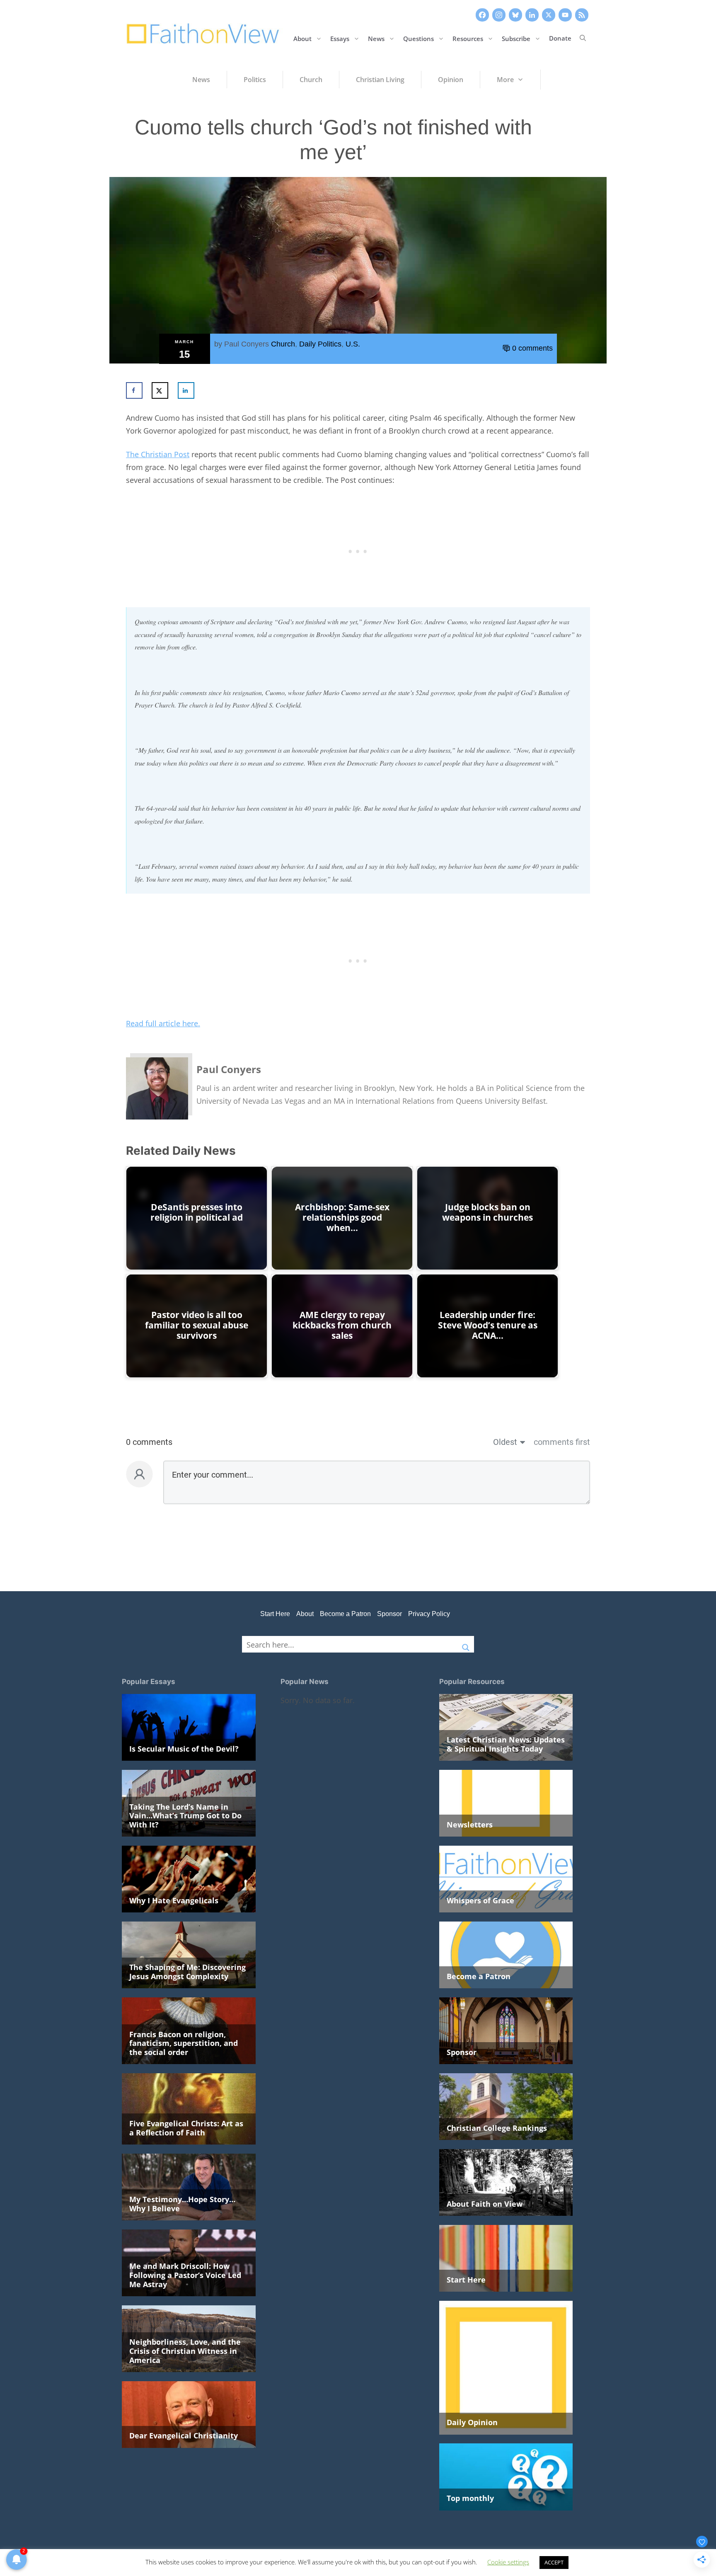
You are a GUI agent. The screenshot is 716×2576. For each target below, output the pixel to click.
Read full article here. (163, 1023)
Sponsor (389, 1614)
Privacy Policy (429, 1614)
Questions (418, 38)
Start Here (275, 1614)
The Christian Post (158, 454)
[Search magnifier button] (466, 1644)
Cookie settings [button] (508, 2562)
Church (283, 344)
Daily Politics (320, 344)
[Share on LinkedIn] (186, 390)
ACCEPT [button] (554, 2562)
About (302, 38)
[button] (583, 38)
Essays (340, 38)
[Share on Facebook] (134, 390)
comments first (562, 1442)
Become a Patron (345, 1614)
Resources (468, 38)
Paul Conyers (247, 344)
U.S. (353, 344)
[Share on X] (160, 390)
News (376, 38)
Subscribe (516, 38)
